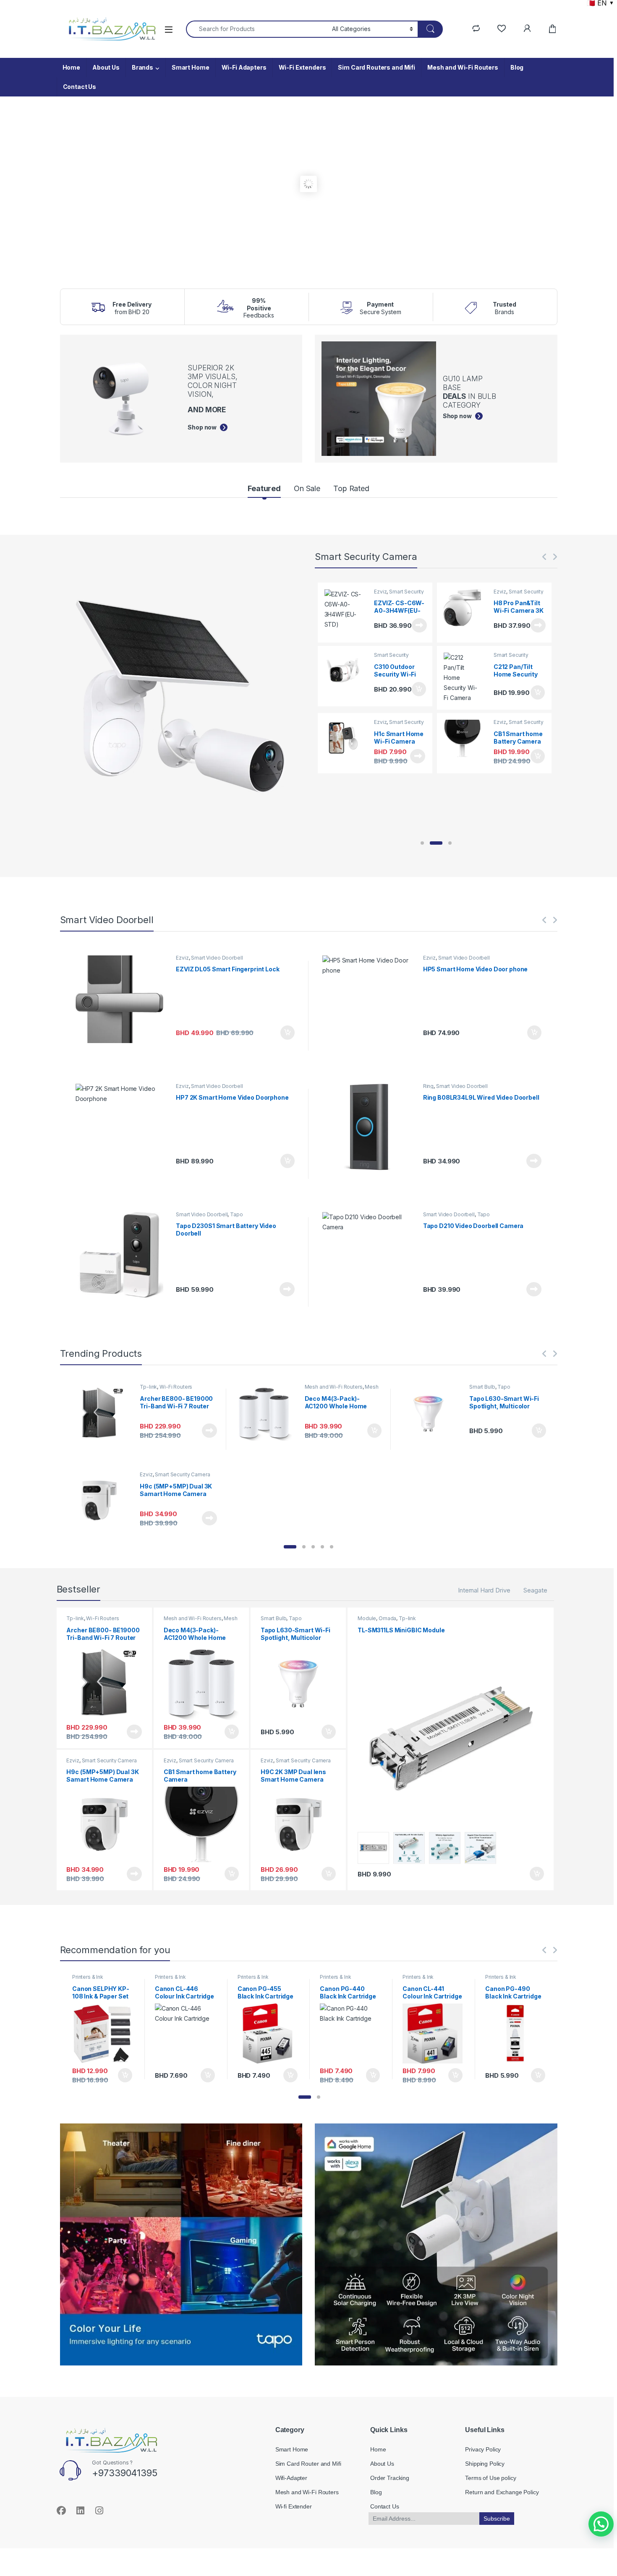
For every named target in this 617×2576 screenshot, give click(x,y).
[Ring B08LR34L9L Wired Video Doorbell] (370, 1128)
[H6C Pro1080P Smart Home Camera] (465, 673)
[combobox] (257, 29)
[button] (422, 843)
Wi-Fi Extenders (302, 67)
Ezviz (380, 592)
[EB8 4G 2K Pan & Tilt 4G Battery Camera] (465, 608)
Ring (428, 1086)
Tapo (236, 1214)
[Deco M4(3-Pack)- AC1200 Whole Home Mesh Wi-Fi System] (267, 1413)
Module (367, 1618)
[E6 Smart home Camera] (346, 671)
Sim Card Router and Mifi (308, 2464)
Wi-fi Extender (294, 2506)
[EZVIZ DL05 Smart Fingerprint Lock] (123, 999)
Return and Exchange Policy (502, 2492)
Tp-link (148, 1387)
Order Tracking (390, 2478)
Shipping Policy (485, 2464)
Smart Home (191, 67)
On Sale (307, 488)
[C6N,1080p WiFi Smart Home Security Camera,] (346, 608)
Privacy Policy (483, 2449)
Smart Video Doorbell (217, 958)
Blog (517, 67)
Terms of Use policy (490, 2478)
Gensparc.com (79, 2539)
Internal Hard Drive (484, 1590)
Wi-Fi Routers (176, 1387)
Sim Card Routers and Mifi (376, 67)
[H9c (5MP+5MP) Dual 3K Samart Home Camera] (102, 1500)
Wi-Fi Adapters (244, 67)
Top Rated (351, 488)
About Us (106, 67)
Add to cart (418, 689)
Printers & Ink (88, 1977)
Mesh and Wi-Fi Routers (463, 67)
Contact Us (80, 87)
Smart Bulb (482, 1387)
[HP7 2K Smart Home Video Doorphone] (123, 1128)
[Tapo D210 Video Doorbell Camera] (370, 1256)
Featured (264, 488)
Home (71, 67)
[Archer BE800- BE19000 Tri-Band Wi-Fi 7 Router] (102, 1413)
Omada (387, 1618)
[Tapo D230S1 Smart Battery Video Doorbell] (123, 1256)
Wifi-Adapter (291, 2478)
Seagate (535, 1590)
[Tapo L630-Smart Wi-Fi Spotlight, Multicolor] (431, 1413)
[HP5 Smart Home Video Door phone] (370, 999)
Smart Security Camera (399, 594)
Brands (142, 67)
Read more (418, 625)
